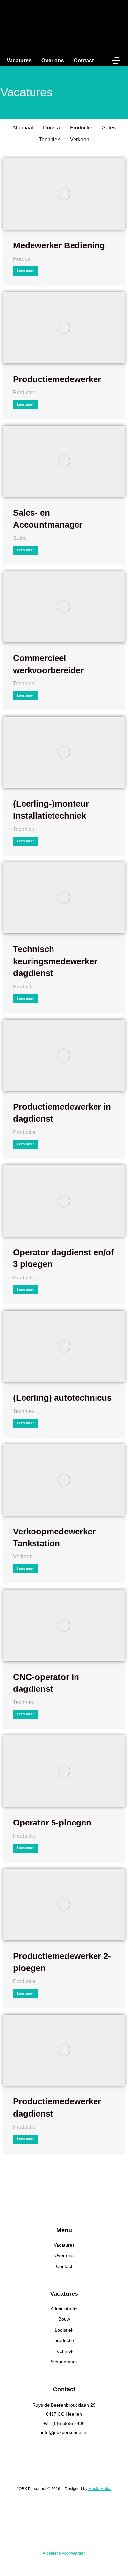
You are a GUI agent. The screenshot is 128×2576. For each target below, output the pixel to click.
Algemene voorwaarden (64, 2553)
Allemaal (23, 128)
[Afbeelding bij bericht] (64, 194)
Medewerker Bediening (59, 245)
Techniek (50, 139)
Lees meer (26, 271)
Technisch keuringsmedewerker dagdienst (55, 961)
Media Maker (100, 2489)
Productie (81, 128)
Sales (109, 128)
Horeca (52, 128)
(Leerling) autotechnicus (62, 1398)
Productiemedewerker (57, 379)
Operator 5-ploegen (52, 1823)
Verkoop (80, 139)
